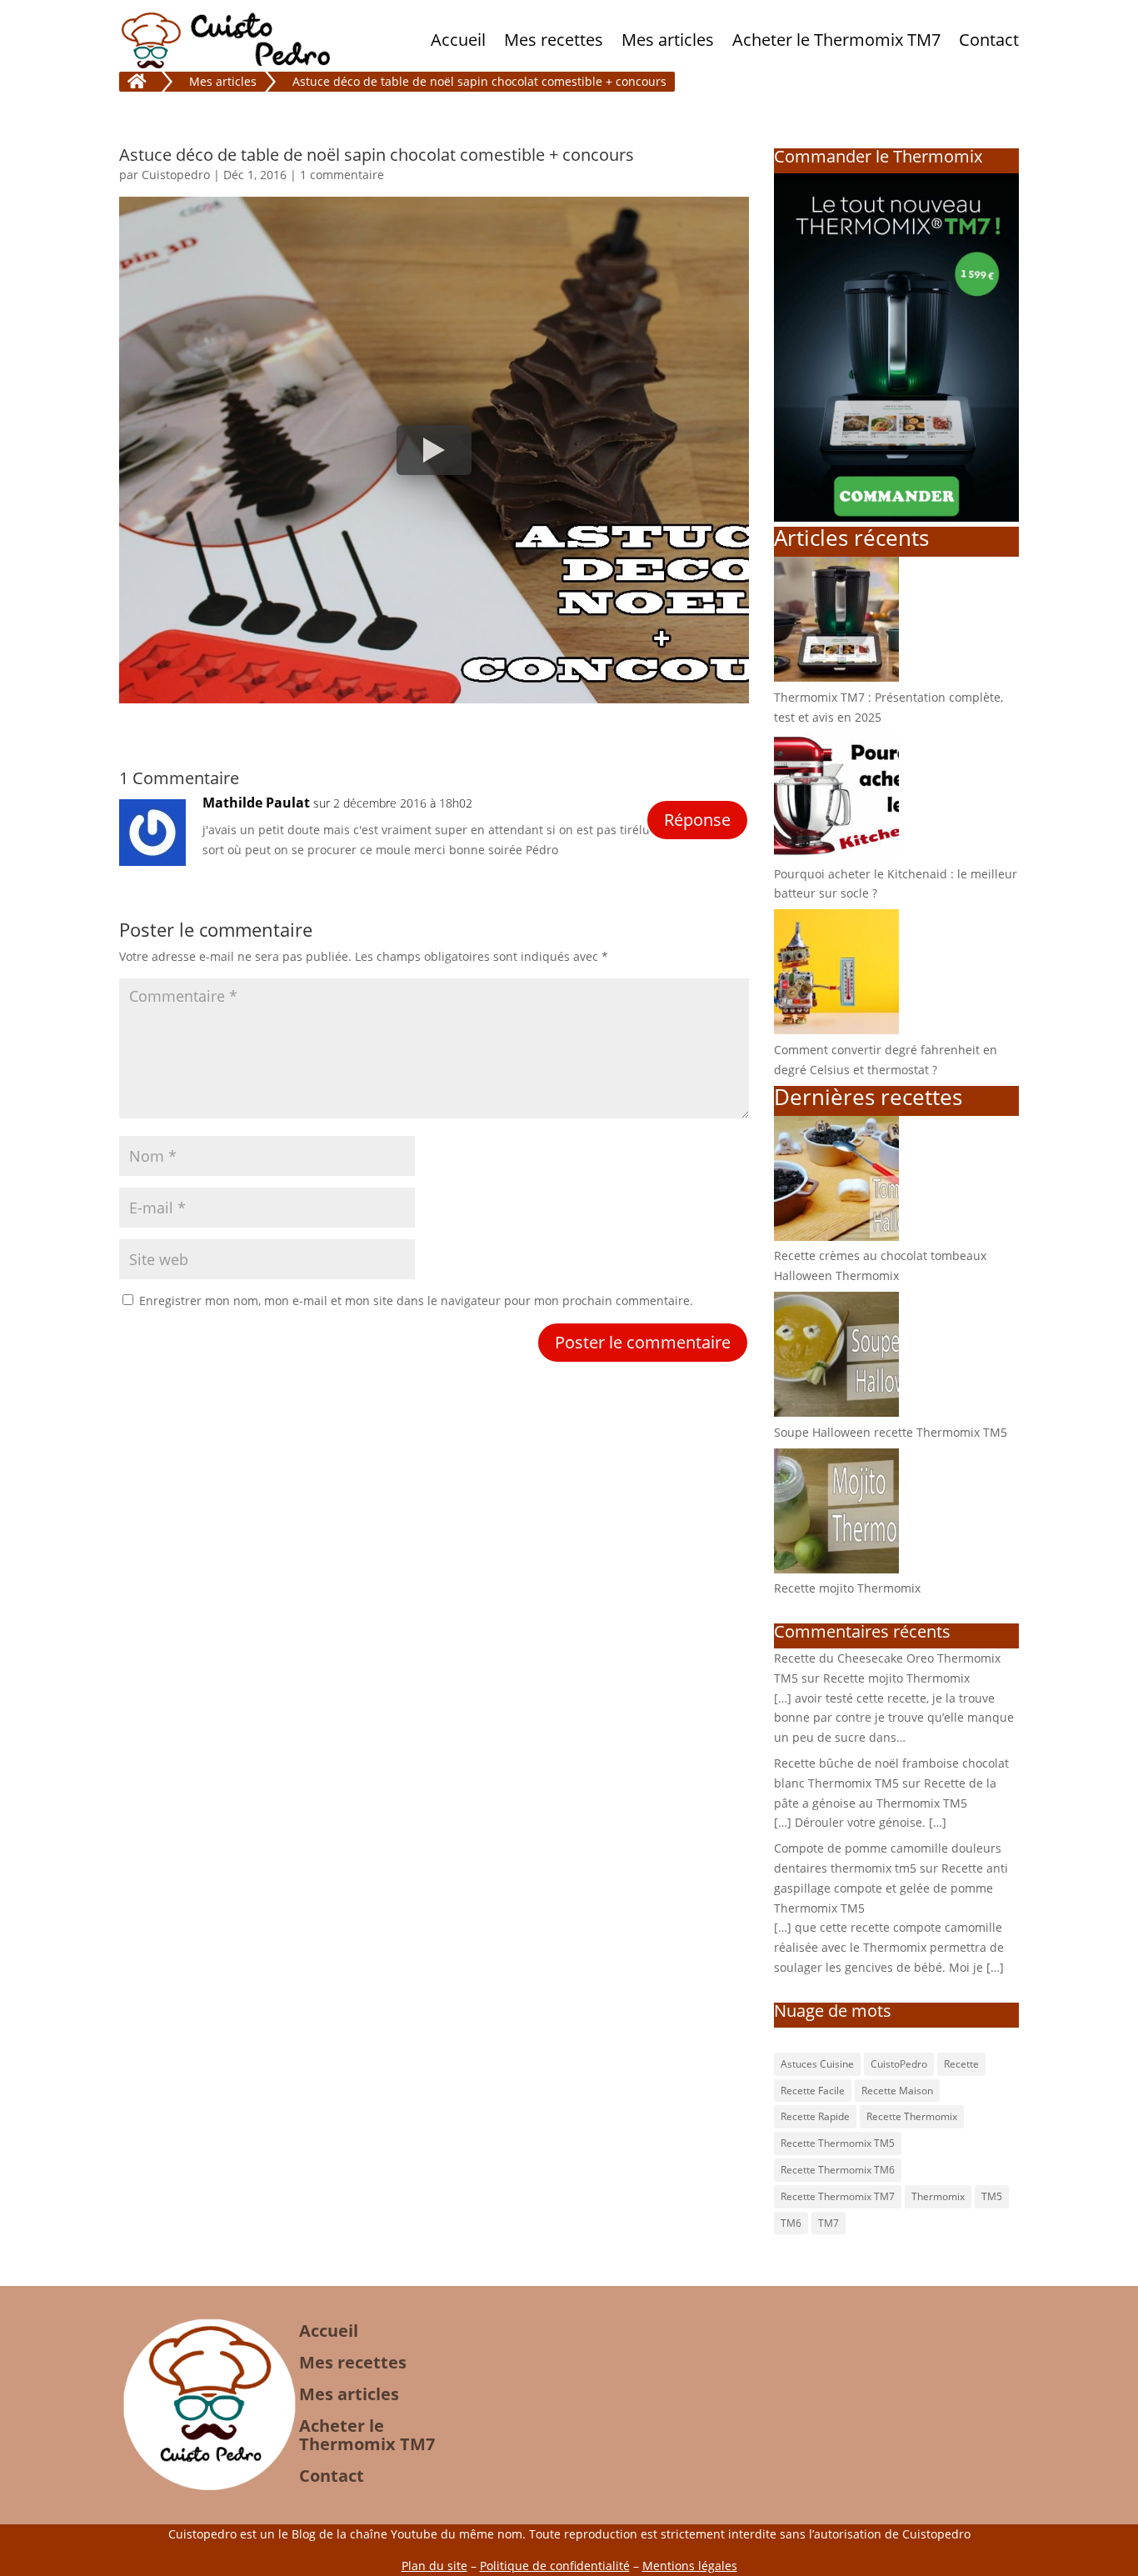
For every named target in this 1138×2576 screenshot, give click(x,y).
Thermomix (938, 2196)
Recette (961, 2064)
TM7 (829, 2223)
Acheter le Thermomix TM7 (836, 40)
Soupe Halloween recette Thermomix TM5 (891, 1432)
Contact (989, 40)
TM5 (992, 2196)
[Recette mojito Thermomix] (836, 1569)
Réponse (697, 820)
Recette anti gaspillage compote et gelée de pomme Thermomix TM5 (891, 1888)
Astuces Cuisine (817, 2064)
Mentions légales (690, 2566)
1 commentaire (342, 175)
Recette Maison (897, 2091)
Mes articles (668, 40)
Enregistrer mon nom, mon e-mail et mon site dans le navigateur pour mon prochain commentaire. (416, 1301)
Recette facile (813, 2091)
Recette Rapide (815, 2116)
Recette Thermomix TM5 (838, 2143)
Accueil (458, 40)
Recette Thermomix (912, 2116)
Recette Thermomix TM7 (838, 2196)
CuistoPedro (899, 2064)
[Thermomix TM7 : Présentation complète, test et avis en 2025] (836, 677)
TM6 (791, 2223)
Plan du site (434, 2566)
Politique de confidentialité (555, 2566)
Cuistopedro (176, 175)
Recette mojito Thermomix (847, 1588)
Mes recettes (554, 40)
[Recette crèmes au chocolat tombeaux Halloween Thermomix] (836, 1236)
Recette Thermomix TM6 (838, 2170)
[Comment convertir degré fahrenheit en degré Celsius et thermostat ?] (836, 1030)
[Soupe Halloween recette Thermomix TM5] (836, 1412)
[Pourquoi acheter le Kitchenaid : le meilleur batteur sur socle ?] (836, 854)
